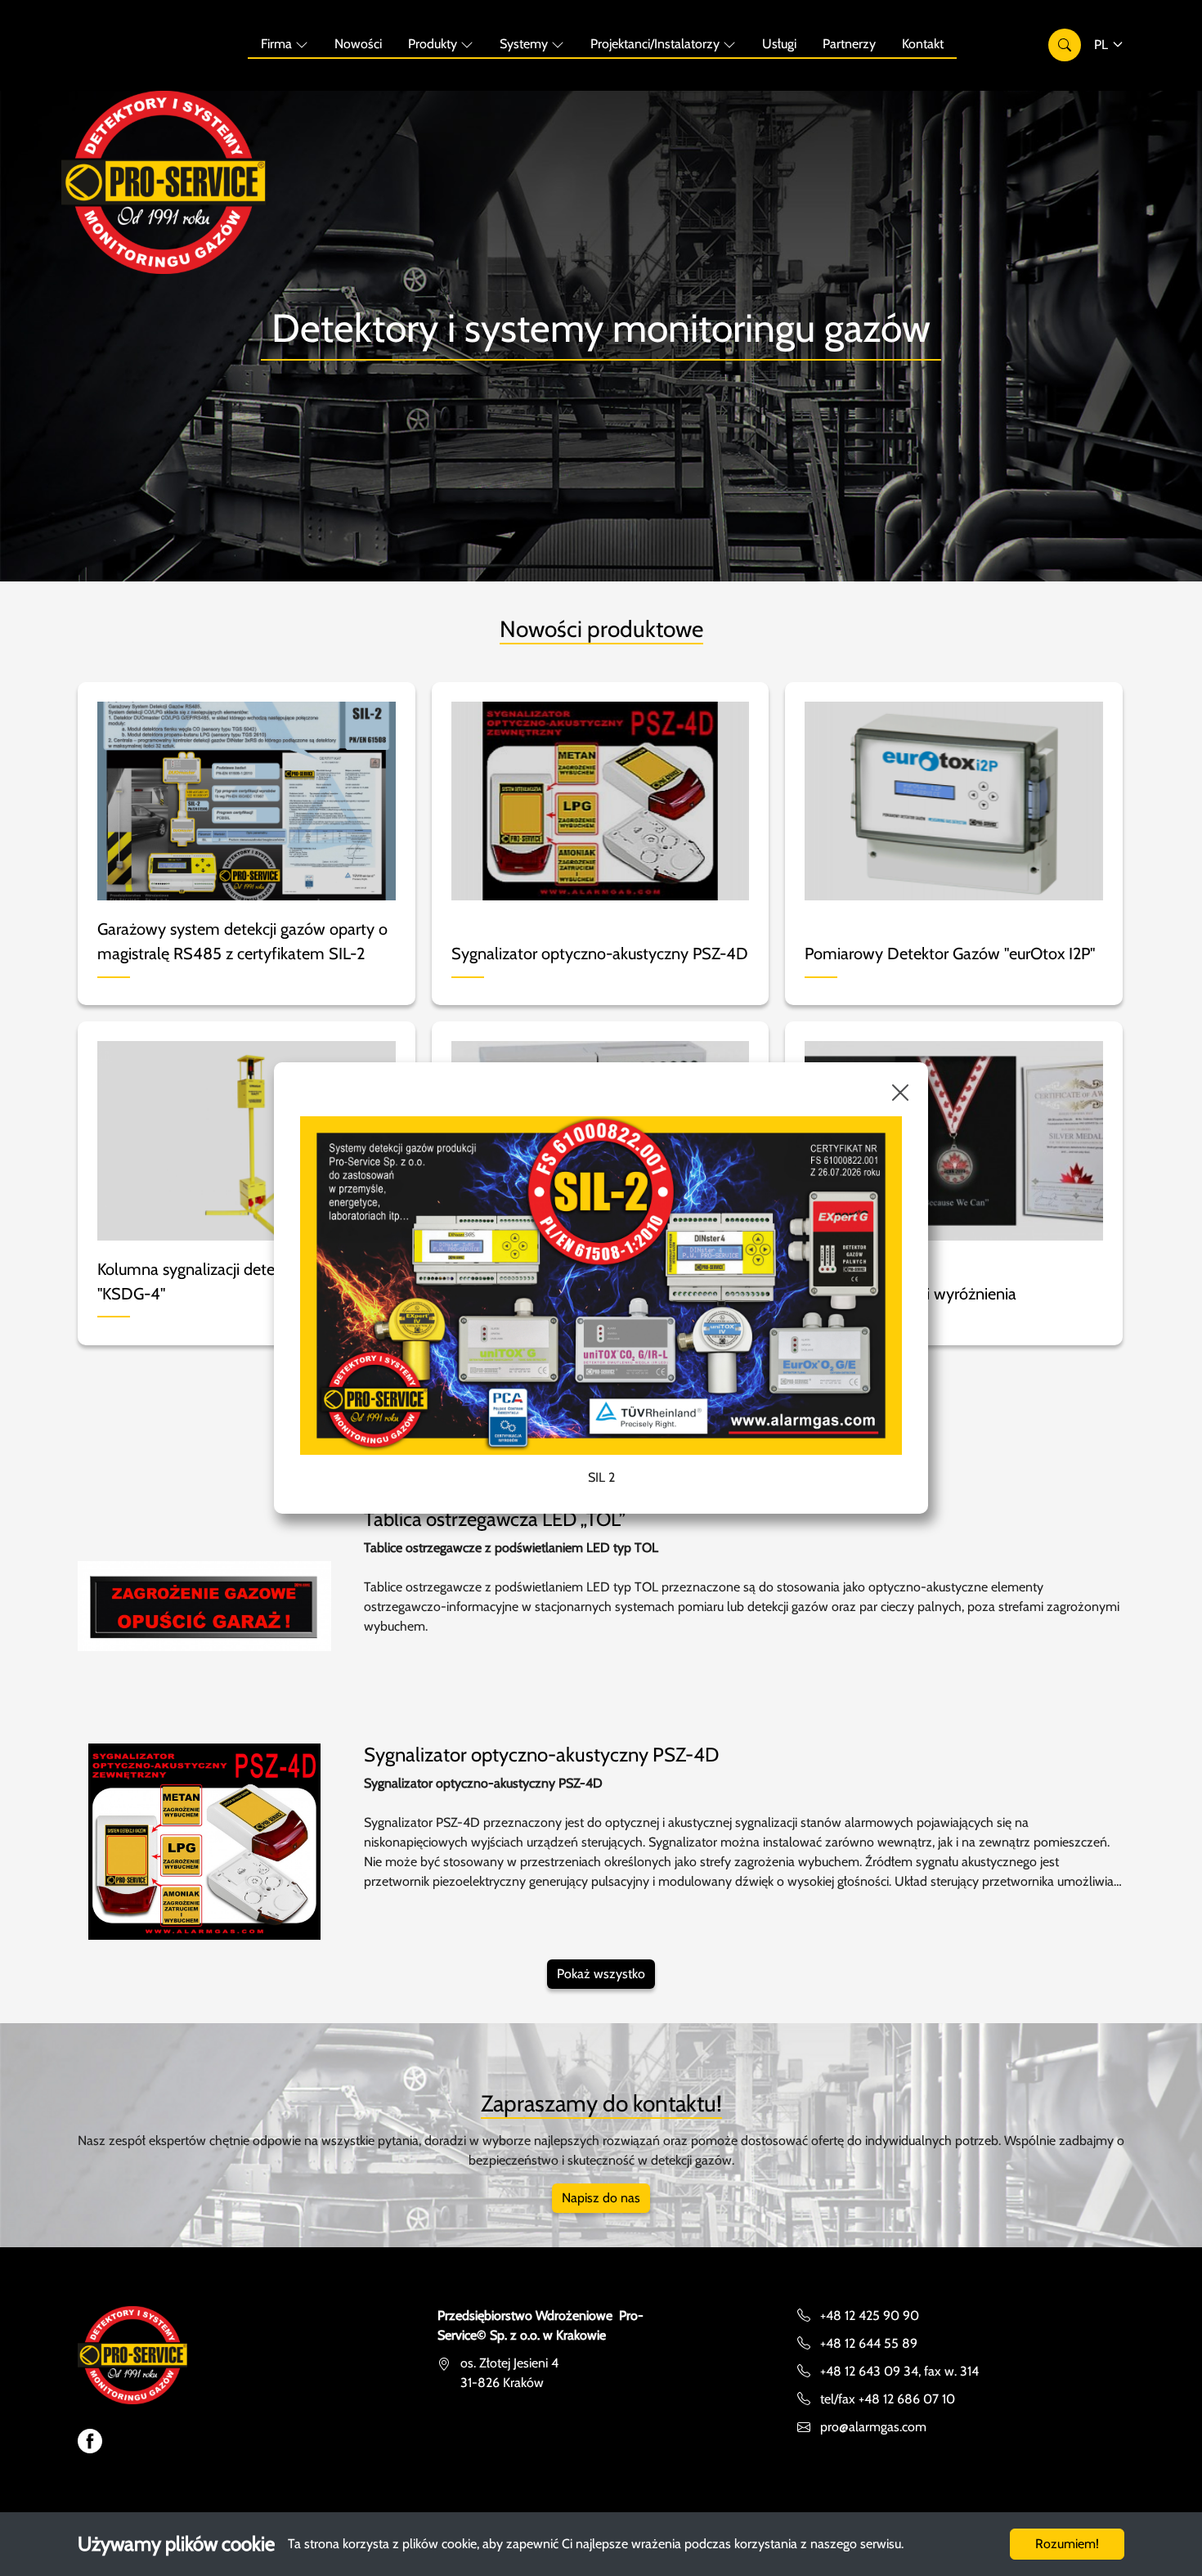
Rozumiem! (1067, 2544)
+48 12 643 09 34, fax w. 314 (899, 2371)
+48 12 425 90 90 (870, 2316)
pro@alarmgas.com (873, 2427)
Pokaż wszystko (601, 1974)
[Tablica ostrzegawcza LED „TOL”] (204, 1605)
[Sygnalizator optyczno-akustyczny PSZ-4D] (204, 1840)
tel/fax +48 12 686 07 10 (888, 2399)
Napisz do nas (601, 2198)
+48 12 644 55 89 (869, 2343)
